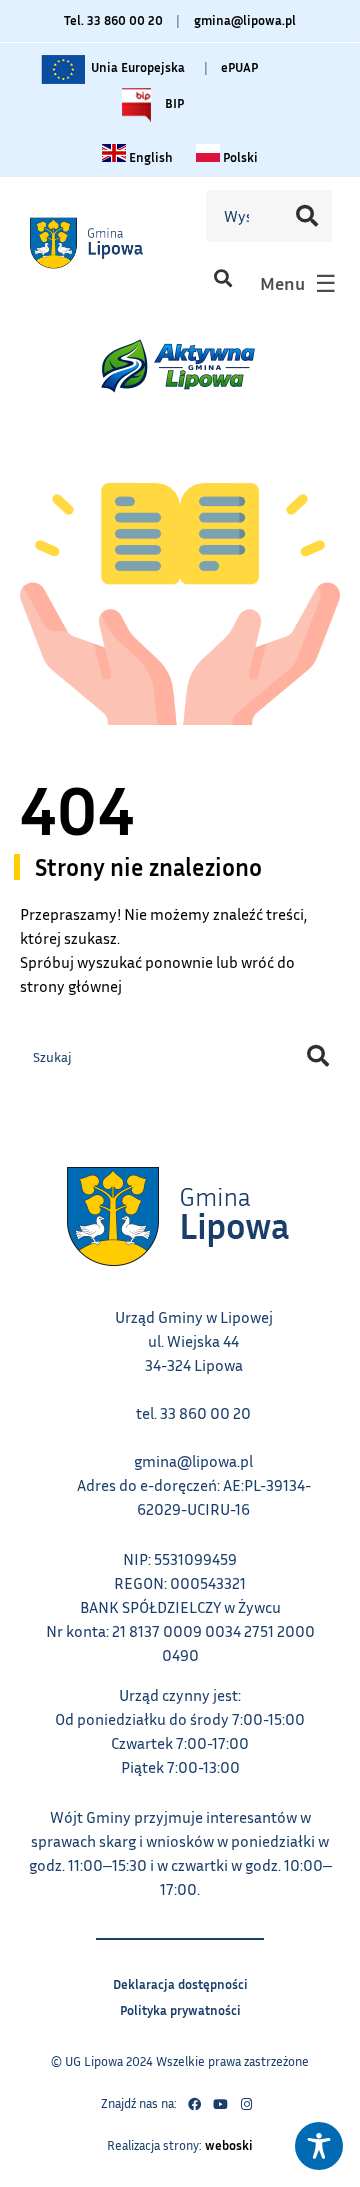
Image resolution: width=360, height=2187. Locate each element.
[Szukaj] (307, 216)
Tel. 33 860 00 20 (113, 20)
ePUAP (239, 67)
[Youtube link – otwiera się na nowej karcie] (220, 2104)
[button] (223, 278)
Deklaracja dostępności (180, 1981)
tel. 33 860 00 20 (193, 1413)
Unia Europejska (136, 63)
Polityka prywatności (180, 2007)
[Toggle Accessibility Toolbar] (319, 2146)
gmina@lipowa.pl (245, 20)
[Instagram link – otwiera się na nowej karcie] (246, 2104)
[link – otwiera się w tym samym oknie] (107, 242)
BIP (173, 99)
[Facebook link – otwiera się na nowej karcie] (194, 2104)
